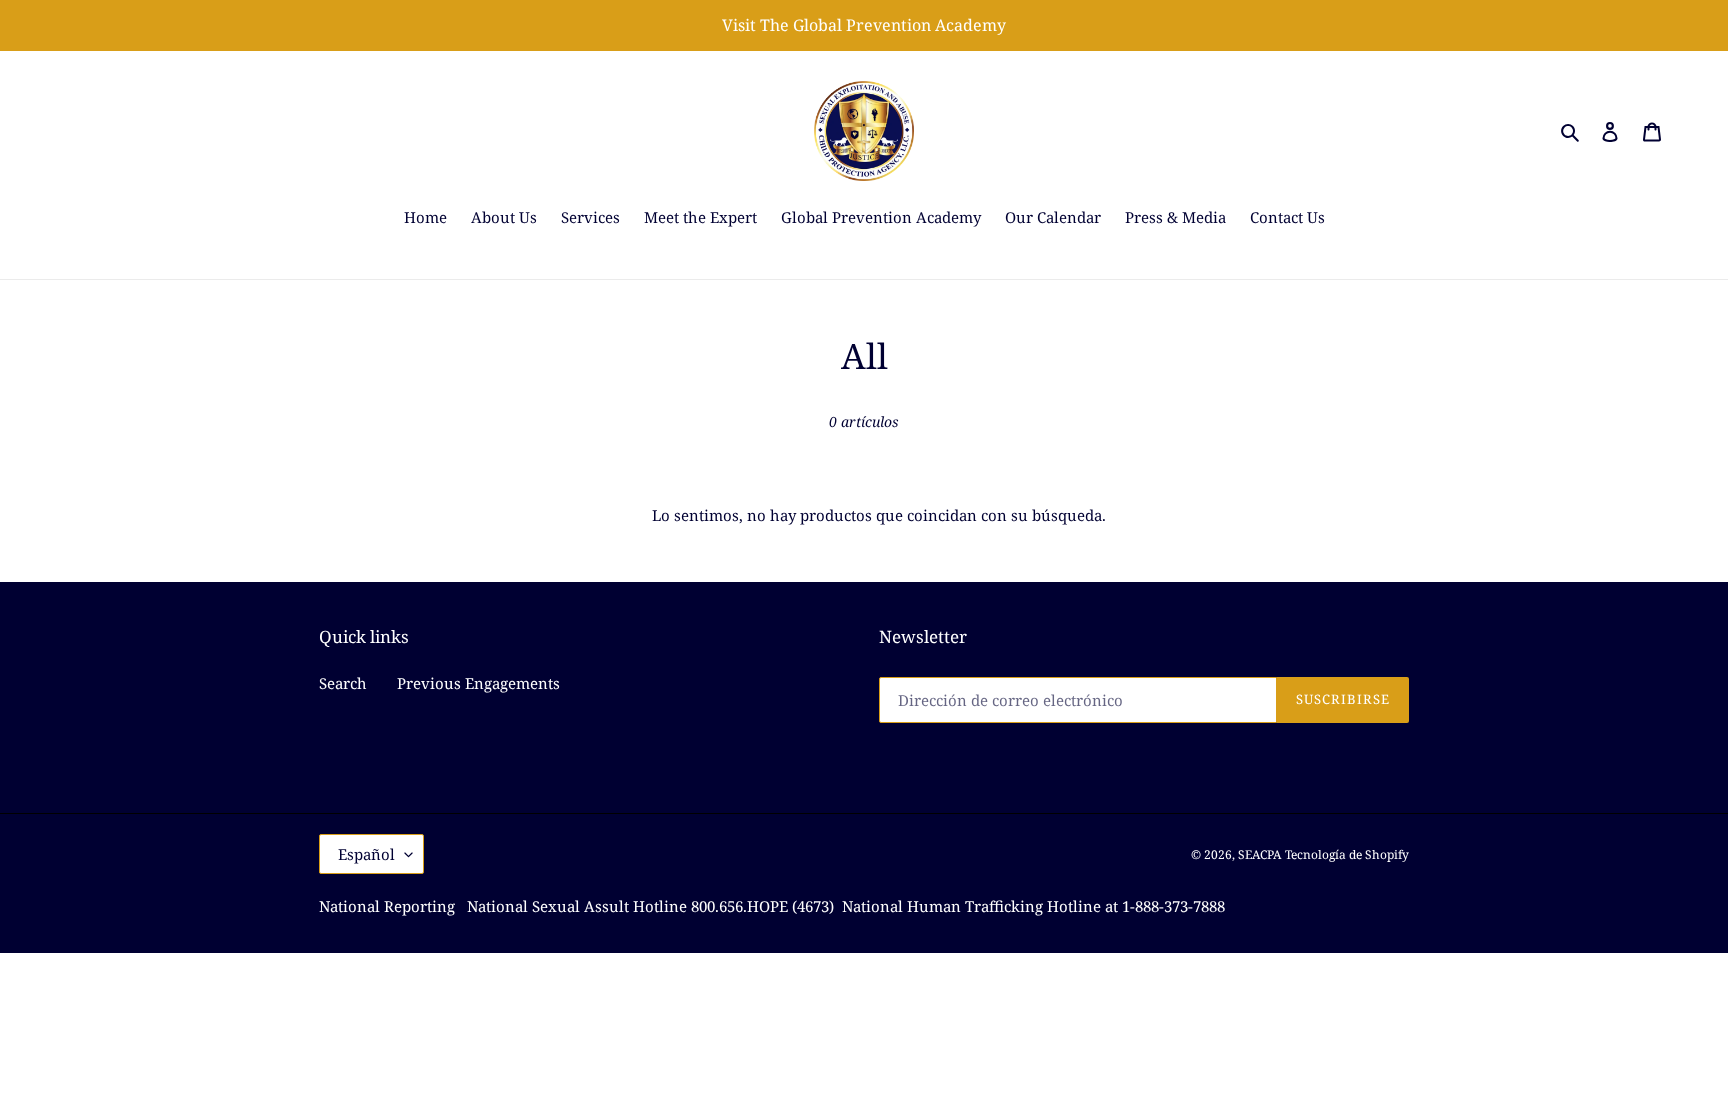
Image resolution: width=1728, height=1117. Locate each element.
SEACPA (1259, 854)
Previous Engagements (478, 683)
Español (366, 854)
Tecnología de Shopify (1347, 854)
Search (343, 683)
